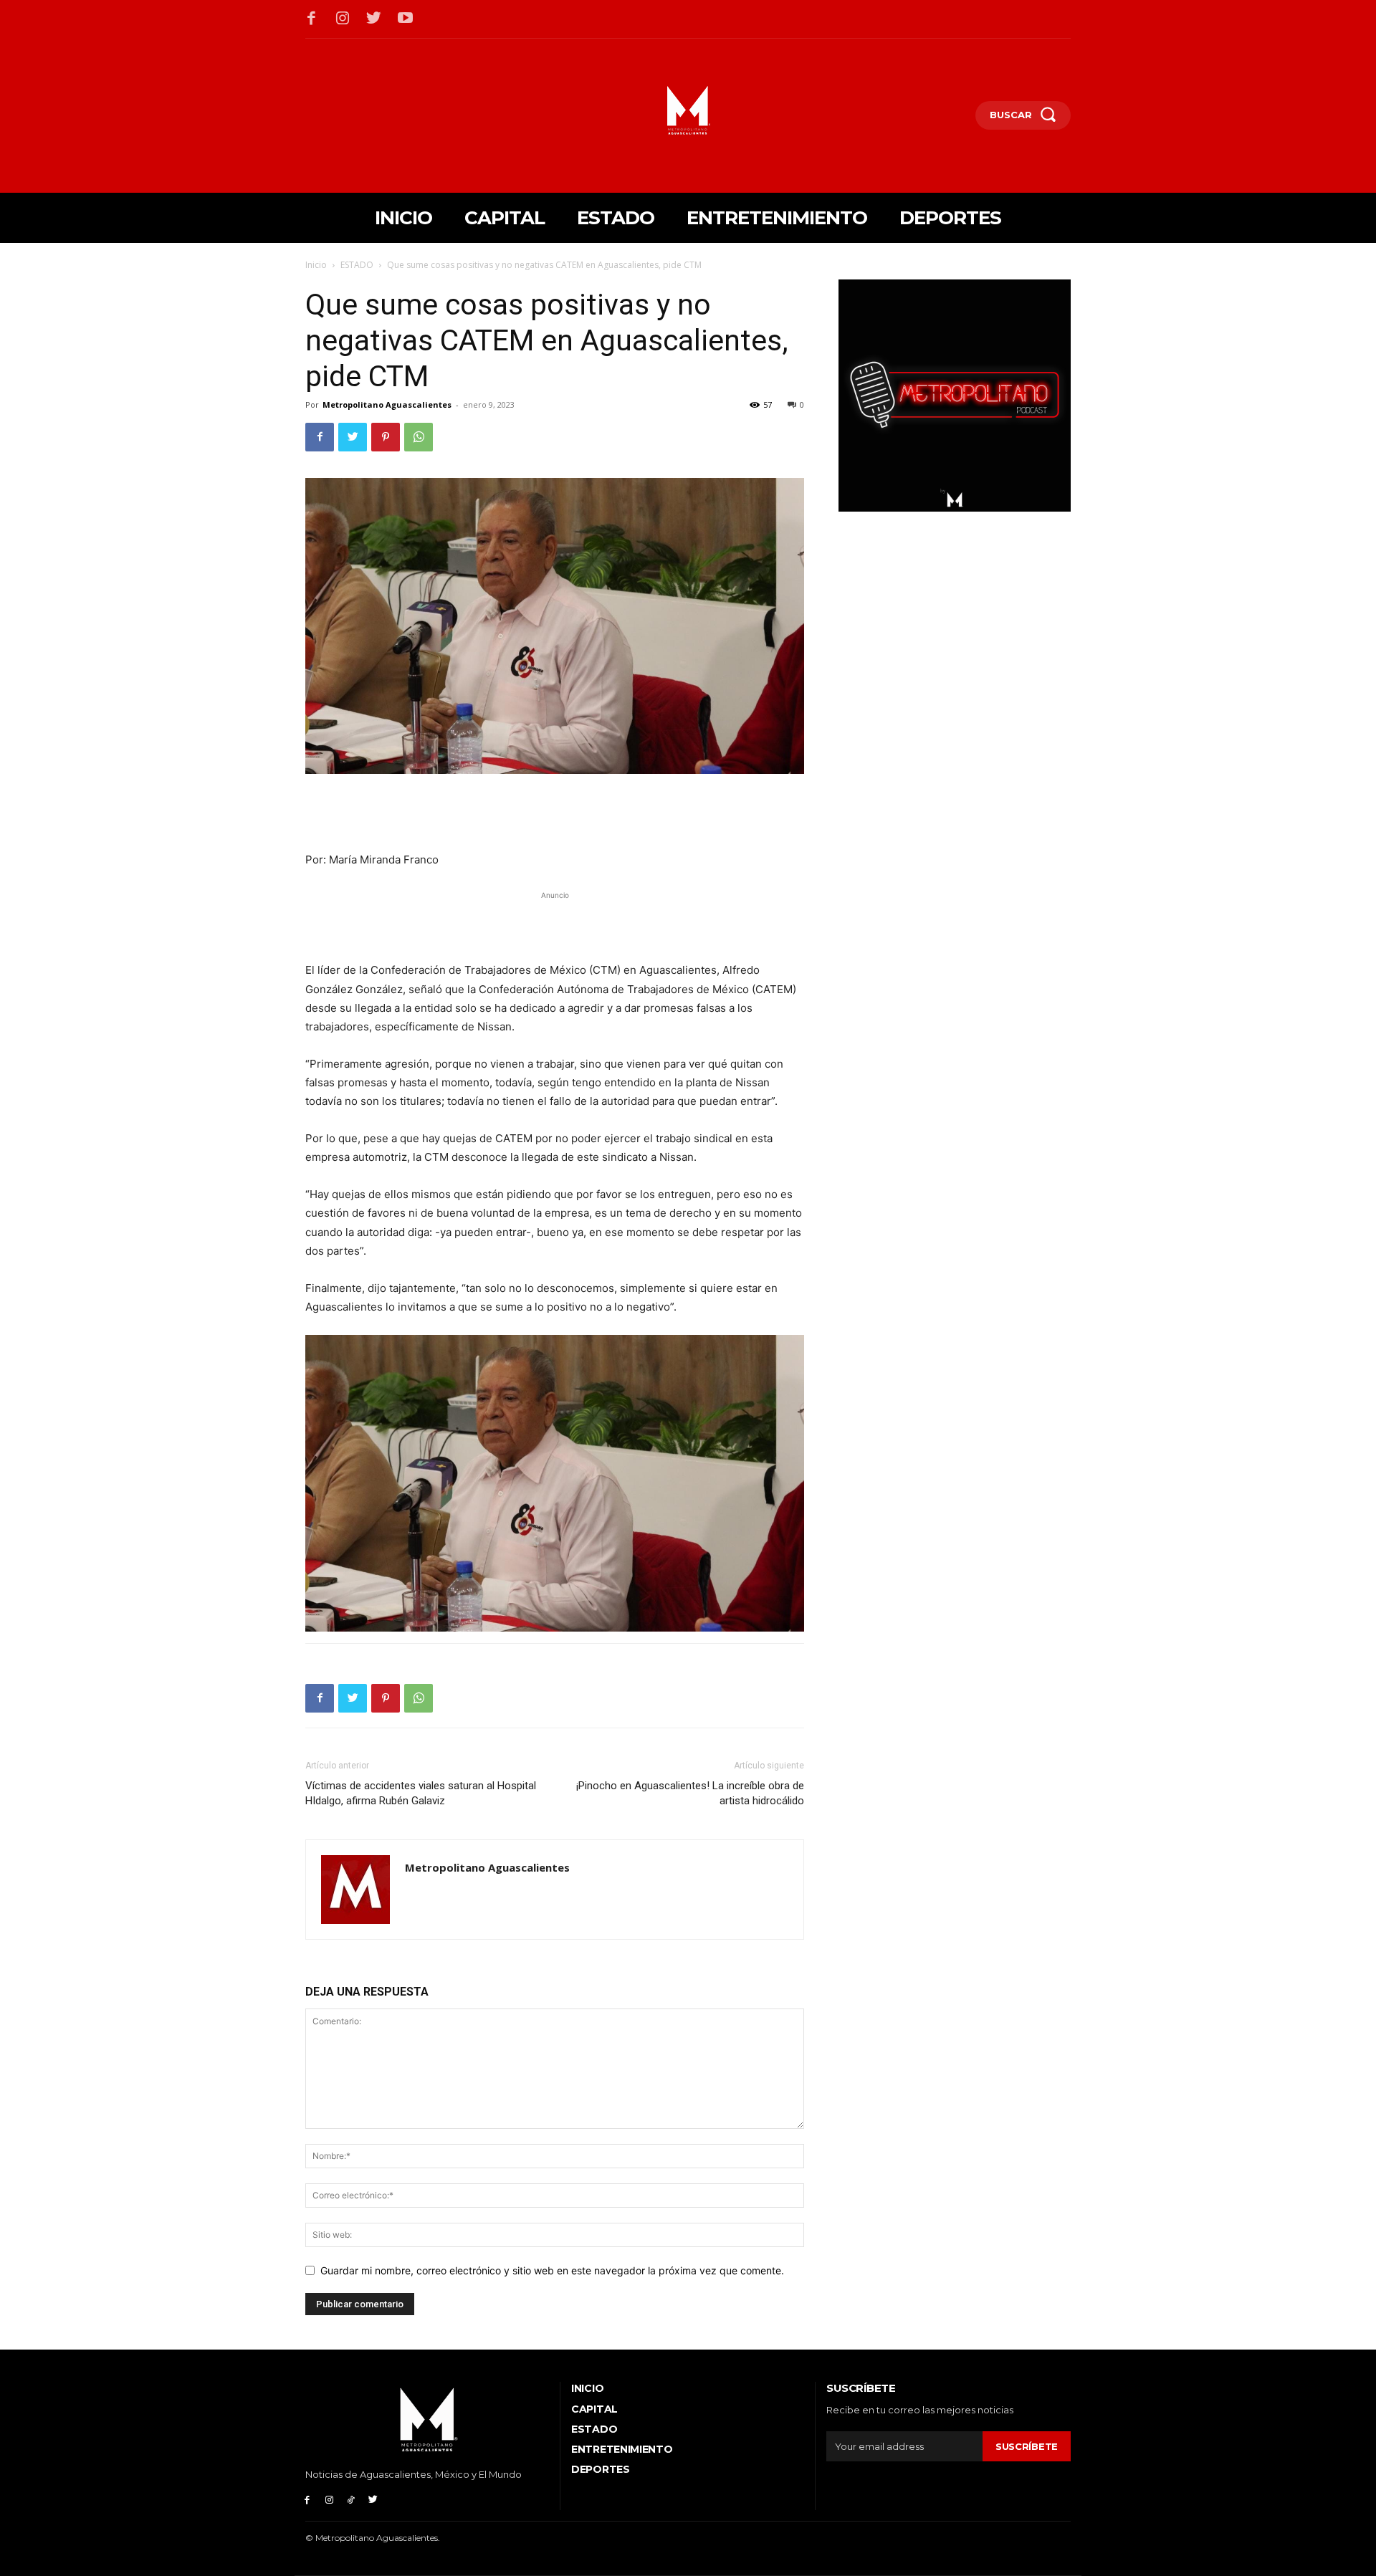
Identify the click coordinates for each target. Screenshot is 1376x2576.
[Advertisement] (555, 814)
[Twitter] (374, 19)
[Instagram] (343, 19)
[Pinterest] (386, 437)
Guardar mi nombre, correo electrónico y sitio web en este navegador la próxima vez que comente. (552, 2270)
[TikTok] (352, 2499)
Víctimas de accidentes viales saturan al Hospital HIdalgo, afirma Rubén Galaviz (421, 1793)
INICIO (587, 2388)
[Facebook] (312, 19)
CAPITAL (594, 2409)
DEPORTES (601, 2469)
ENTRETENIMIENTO (622, 2449)
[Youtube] (406, 19)
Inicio (316, 265)
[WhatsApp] (419, 437)
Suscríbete (1027, 2446)
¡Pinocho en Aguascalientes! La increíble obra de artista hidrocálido (690, 1793)
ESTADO (357, 265)
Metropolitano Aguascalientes (387, 404)
